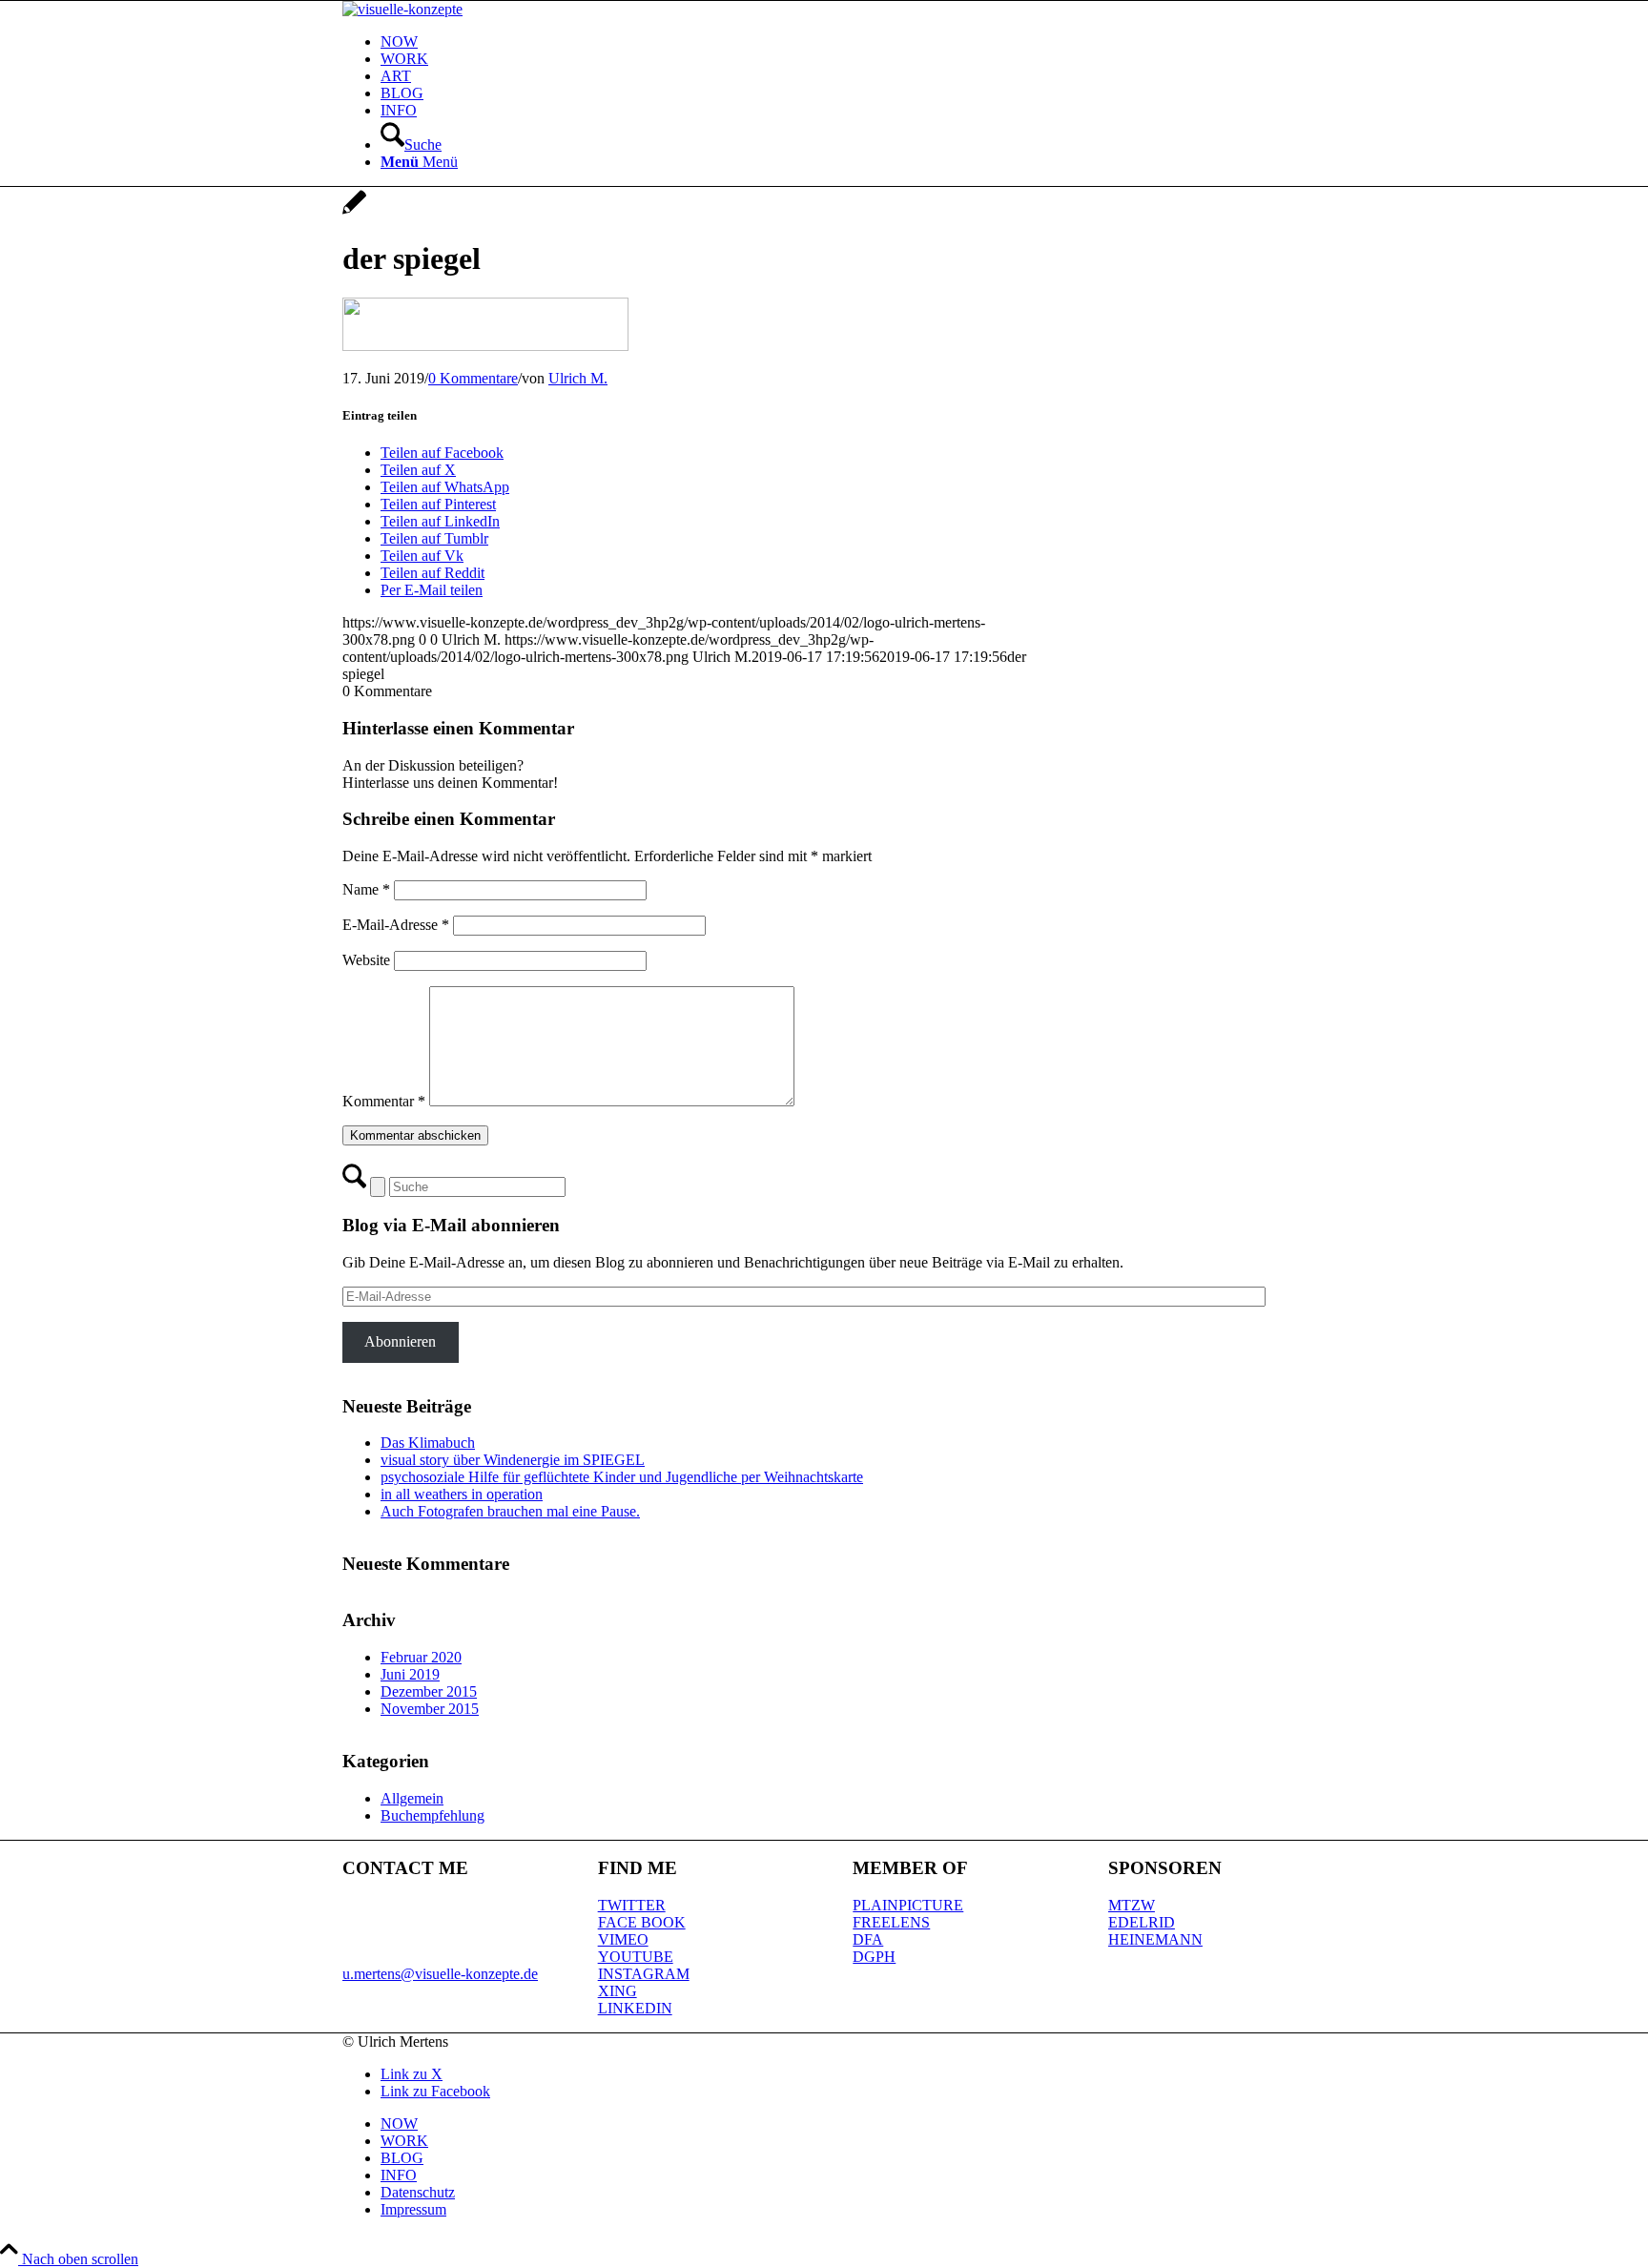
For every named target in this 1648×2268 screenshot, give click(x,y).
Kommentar (384, 1101)
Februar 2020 (421, 1657)
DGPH (874, 1957)
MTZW (1132, 1905)
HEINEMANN (1155, 1939)
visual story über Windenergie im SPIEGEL (513, 1460)
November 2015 (430, 1709)
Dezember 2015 (429, 1691)
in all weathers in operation (462, 1494)
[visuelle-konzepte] (402, 9)
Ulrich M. (578, 378)
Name (366, 889)
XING (618, 1991)
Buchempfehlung (433, 1815)
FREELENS (891, 1922)
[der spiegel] (354, 212)
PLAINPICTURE (908, 1905)
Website (366, 960)
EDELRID (1142, 1922)
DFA (868, 1939)
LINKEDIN (635, 2008)
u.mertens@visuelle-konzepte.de (440, 1974)
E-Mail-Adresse (396, 925)
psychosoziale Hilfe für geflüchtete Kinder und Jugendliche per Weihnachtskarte (622, 1477)
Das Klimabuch (428, 1443)
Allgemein (412, 1798)
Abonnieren (400, 1341)
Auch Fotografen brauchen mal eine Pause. (510, 1511)
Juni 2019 (410, 1674)
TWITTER (632, 1905)
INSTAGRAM (644, 1974)
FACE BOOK (642, 1922)
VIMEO (623, 1939)
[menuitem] (843, 42)
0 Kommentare (473, 378)
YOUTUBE (636, 1957)
